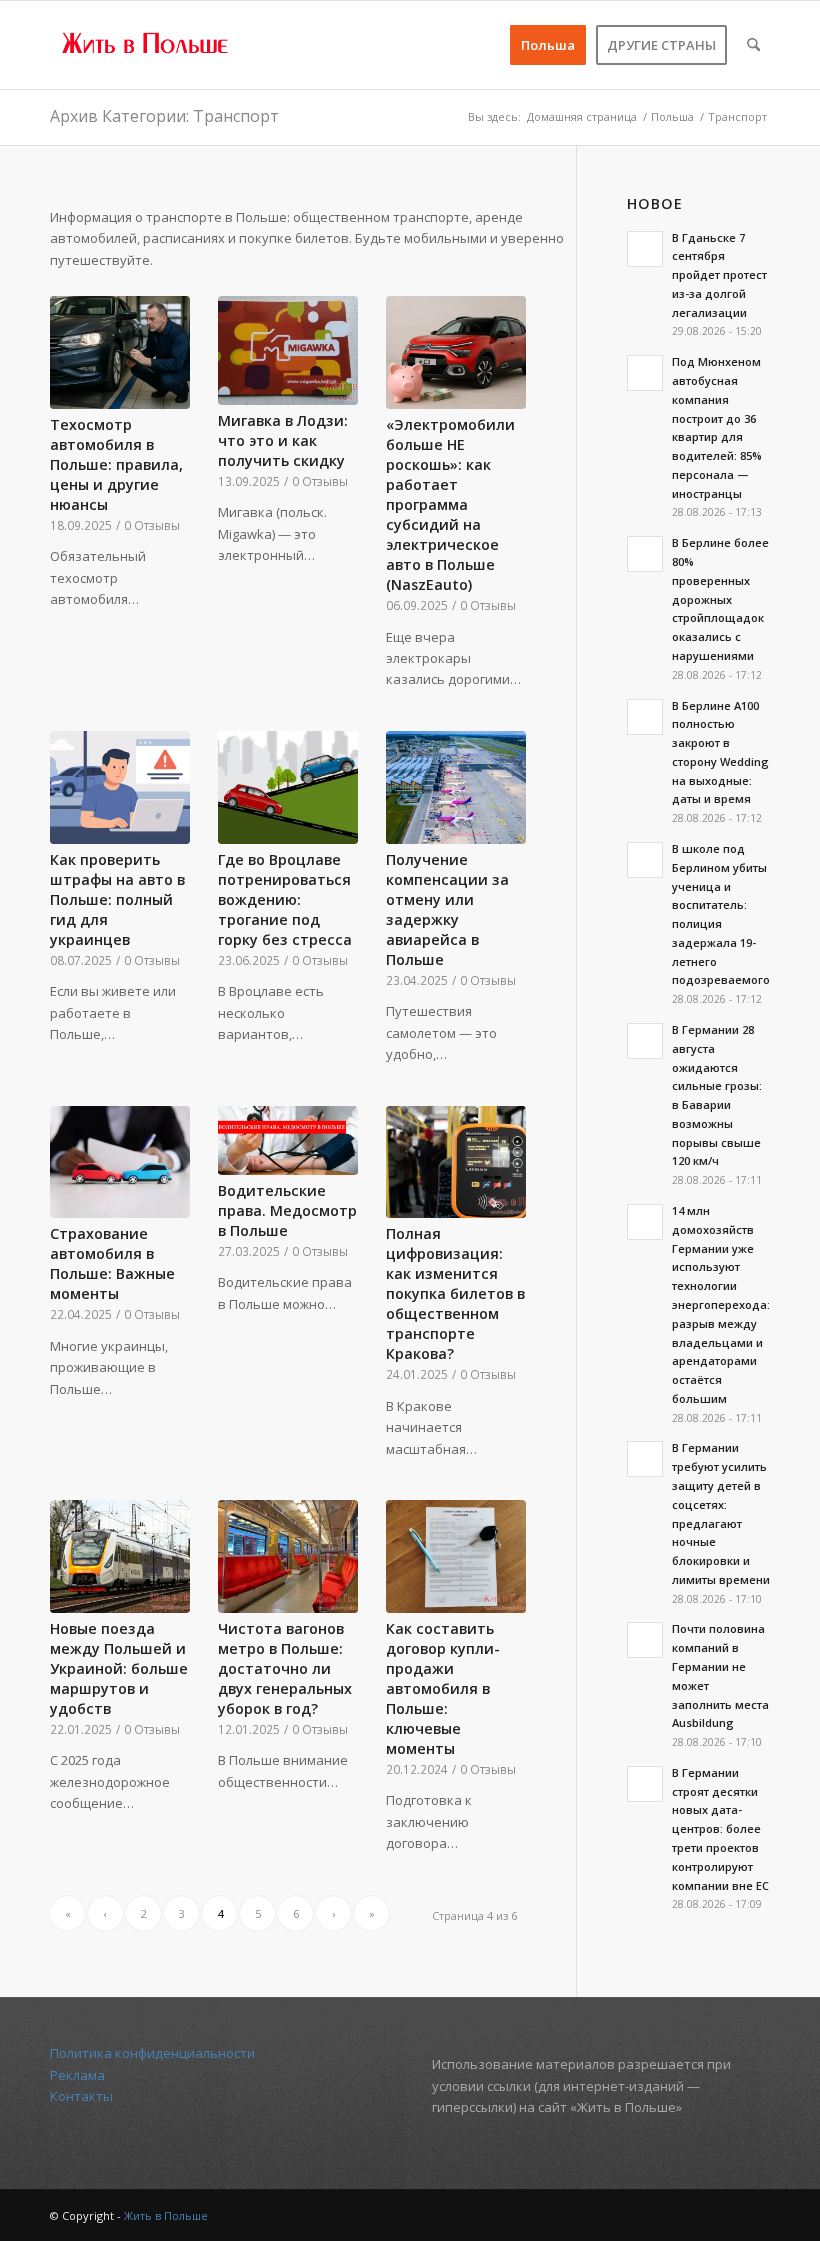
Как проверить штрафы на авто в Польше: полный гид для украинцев (117, 899)
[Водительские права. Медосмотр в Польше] (288, 1140)
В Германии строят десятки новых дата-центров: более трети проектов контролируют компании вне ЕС (720, 1829)
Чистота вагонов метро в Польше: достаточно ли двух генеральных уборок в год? (285, 1668)
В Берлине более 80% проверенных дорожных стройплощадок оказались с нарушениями (720, 599)
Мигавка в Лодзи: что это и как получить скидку (283, 440)
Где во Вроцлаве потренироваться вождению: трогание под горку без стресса (285, 899)
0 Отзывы (152, 525)
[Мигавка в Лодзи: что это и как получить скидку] (288, 350)
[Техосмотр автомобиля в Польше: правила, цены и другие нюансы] (120, 352)
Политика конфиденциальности (152, 2053)
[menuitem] (548, 45)
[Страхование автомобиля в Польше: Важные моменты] (120, 1162)
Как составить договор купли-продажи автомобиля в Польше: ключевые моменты (443, 1688)
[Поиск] (753, 45)
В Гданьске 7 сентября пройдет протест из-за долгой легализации (719, 275)
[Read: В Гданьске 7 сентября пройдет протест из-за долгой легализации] (645, 249)
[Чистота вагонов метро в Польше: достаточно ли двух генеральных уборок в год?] (288, 1556)
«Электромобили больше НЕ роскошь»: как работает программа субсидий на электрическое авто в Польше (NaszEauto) (450, 504)
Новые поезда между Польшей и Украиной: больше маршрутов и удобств (119, 1668)
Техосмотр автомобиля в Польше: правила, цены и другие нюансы (116, 464)
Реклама (77, 2075)
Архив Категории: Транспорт (164, 116)
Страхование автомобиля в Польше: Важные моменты (112, 1263)
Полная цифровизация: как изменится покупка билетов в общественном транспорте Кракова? (455, 1293)
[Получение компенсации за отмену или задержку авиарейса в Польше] (456, 787)
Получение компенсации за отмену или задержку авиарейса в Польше (447, 909)
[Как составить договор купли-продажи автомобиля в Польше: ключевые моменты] (456, 1556)
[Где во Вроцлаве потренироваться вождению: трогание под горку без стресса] (288, 787)
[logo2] (146, 45)
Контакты (81, 2096)
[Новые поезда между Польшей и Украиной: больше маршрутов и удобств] (120, 1556)
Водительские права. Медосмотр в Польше (287, 1210)
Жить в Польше (166, 2215)
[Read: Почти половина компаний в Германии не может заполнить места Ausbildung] (645, 1640)
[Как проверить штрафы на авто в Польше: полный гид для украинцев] (120, 787)
